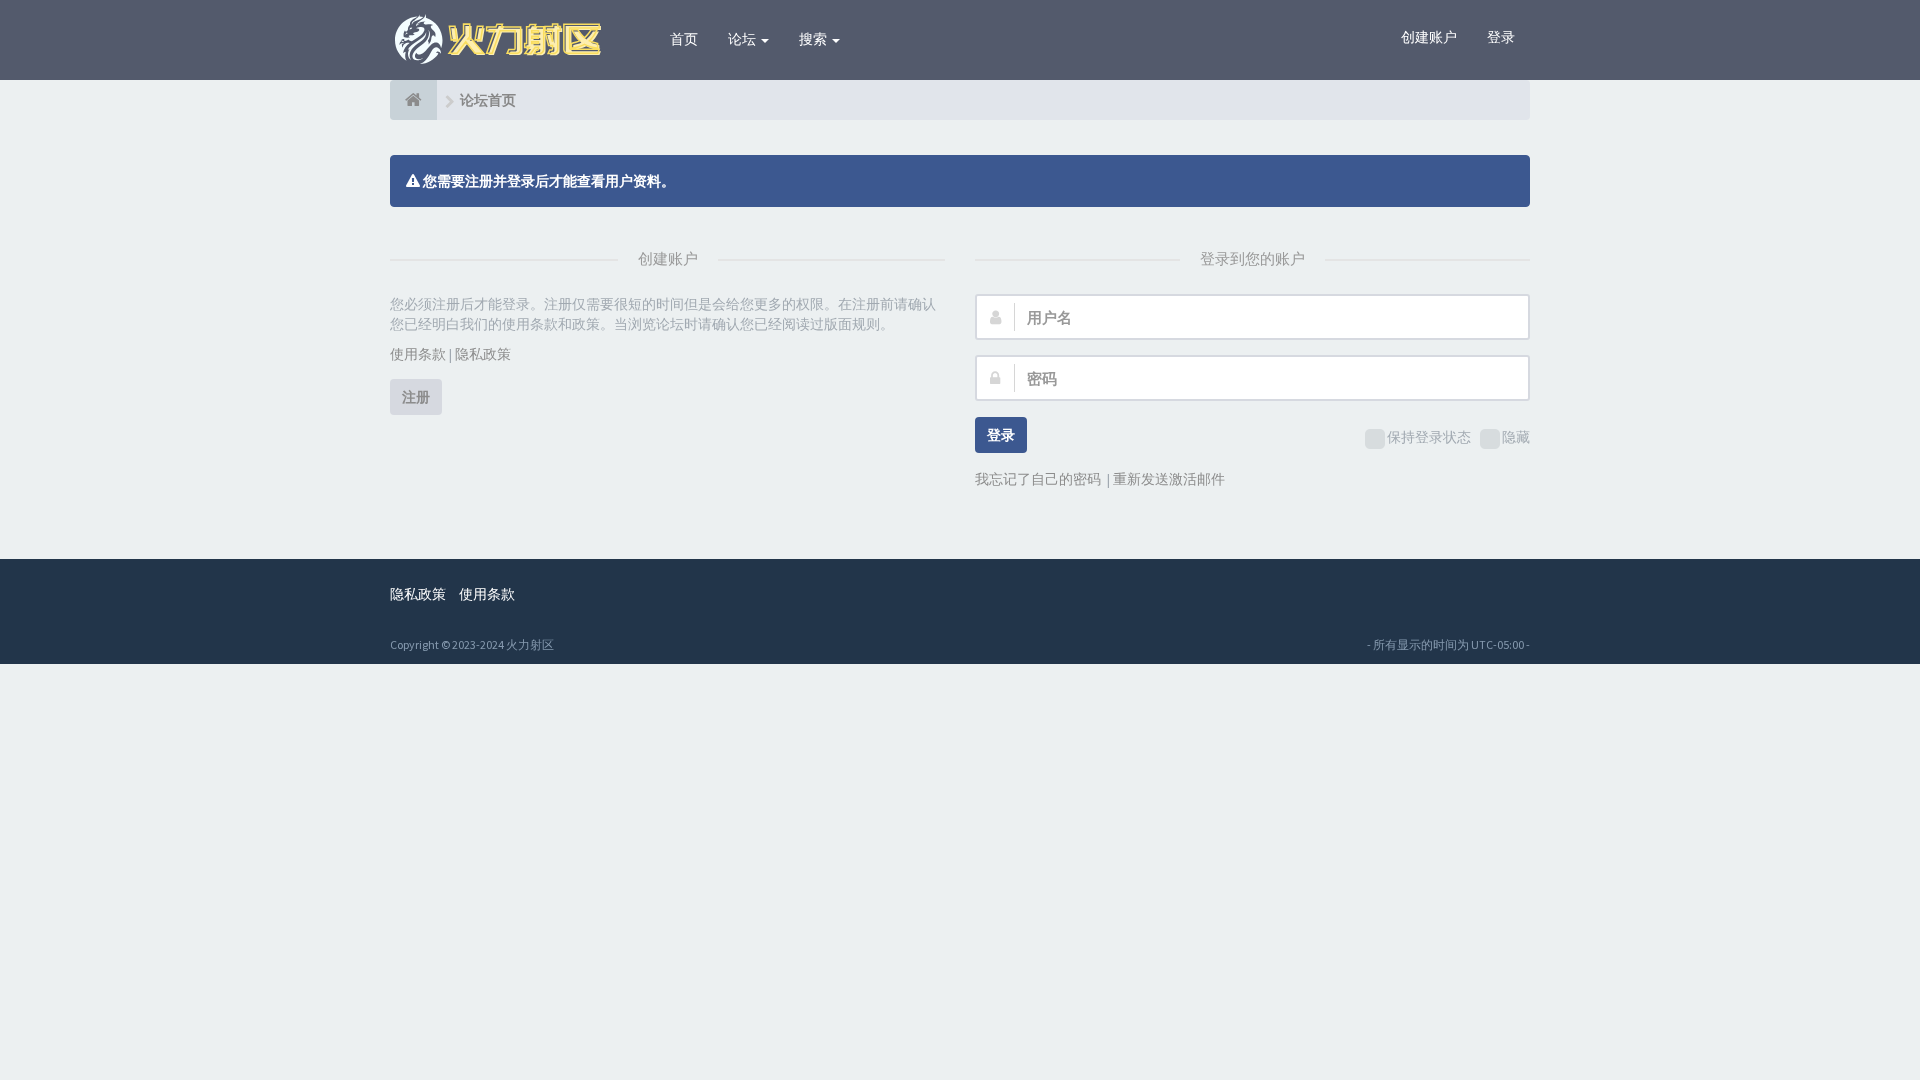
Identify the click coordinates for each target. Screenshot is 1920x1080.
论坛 (743, 39)
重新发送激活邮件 (1169, 479)
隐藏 (1516, 437)
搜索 (814, 39)
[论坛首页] (413, 100)
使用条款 (418, 354)
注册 (416, 397)
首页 (684, 39)
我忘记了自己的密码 (1038, 479)
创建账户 (1429, 37)
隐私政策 (483, 354)
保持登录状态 (1429, 437)
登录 (1501, 37)
